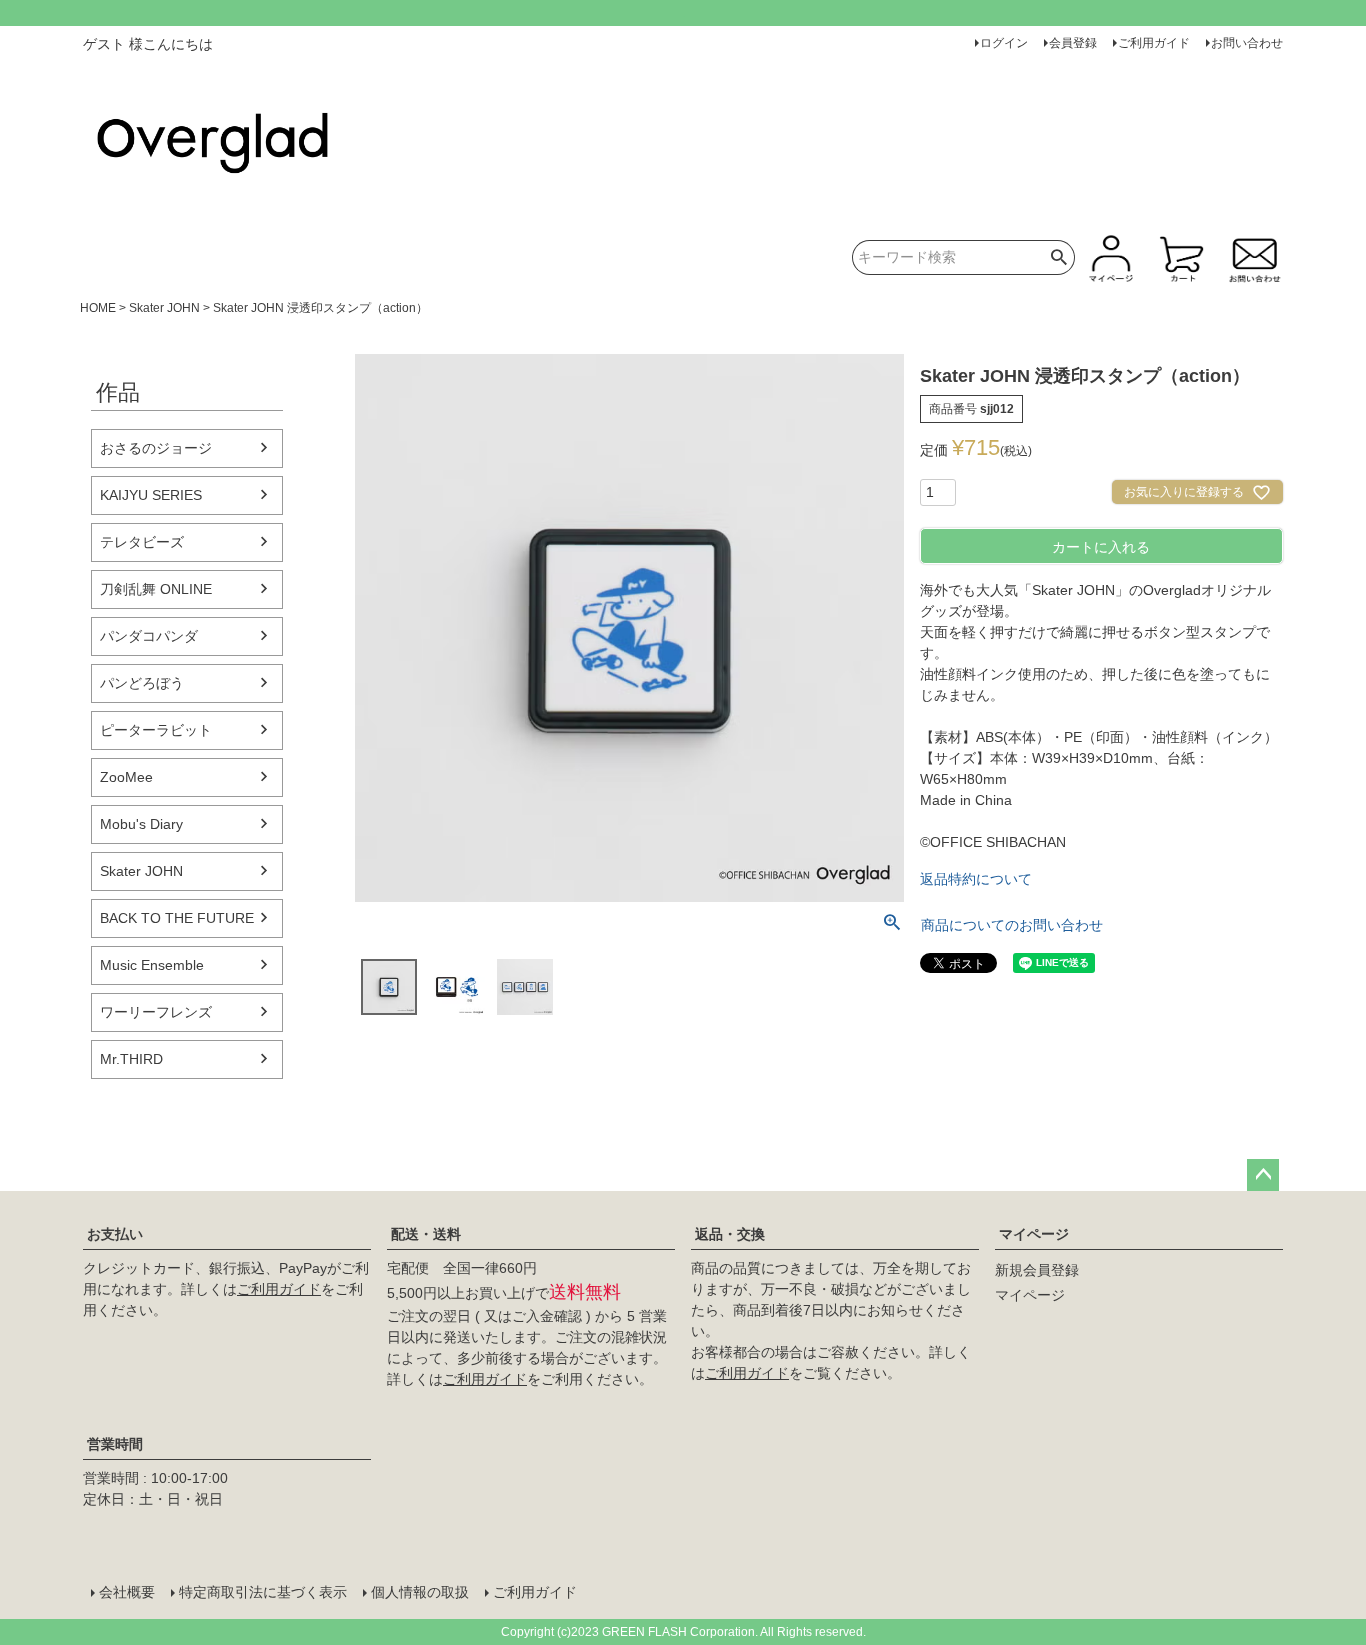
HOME (98, 308)
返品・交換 (730, 1234)
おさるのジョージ (156, 448)
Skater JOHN (164, 308)
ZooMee (126, 777)
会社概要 (127, 1592)
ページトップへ (1263, 1175)
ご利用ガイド (1154, 43)
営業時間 (115, 1444)
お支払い (115, 1234)
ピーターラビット (156, 730)
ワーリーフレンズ (156, 1012)
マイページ (1034, 1234)
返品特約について (976, 879)
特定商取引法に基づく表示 (263, 1592)
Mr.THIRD (131, 1059)
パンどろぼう (142, 683)
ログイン (1004, 43)
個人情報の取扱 (420, 1592)
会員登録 (1073, 43)
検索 (1059, 257)
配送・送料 (426, 1234)
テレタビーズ (142, 542)
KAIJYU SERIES (151, 495)
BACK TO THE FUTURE (177, 918)
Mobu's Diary (141, 824)
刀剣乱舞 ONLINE (156, 589)
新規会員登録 (1037, 1270)
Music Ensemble (152, 965)
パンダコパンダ (149, 636)
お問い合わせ (1247, 43)
